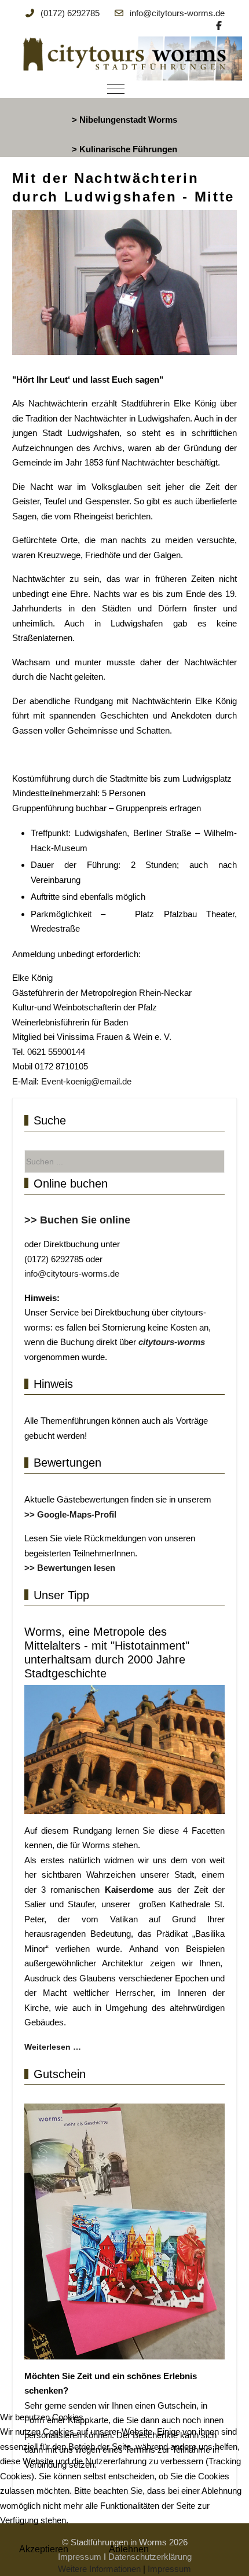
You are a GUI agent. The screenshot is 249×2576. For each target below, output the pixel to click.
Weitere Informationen (99, 2569)
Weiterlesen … (53, 2047)
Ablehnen (129, 2549)
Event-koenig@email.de (86, 1081)
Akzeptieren (44, 2549)
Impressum (169, 2569)
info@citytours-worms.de (177, 13)
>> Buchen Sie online (77, 1220)
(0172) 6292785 (70, 13)
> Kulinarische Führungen (124, 149)
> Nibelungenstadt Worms (124, 120)
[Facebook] (219, 26)
